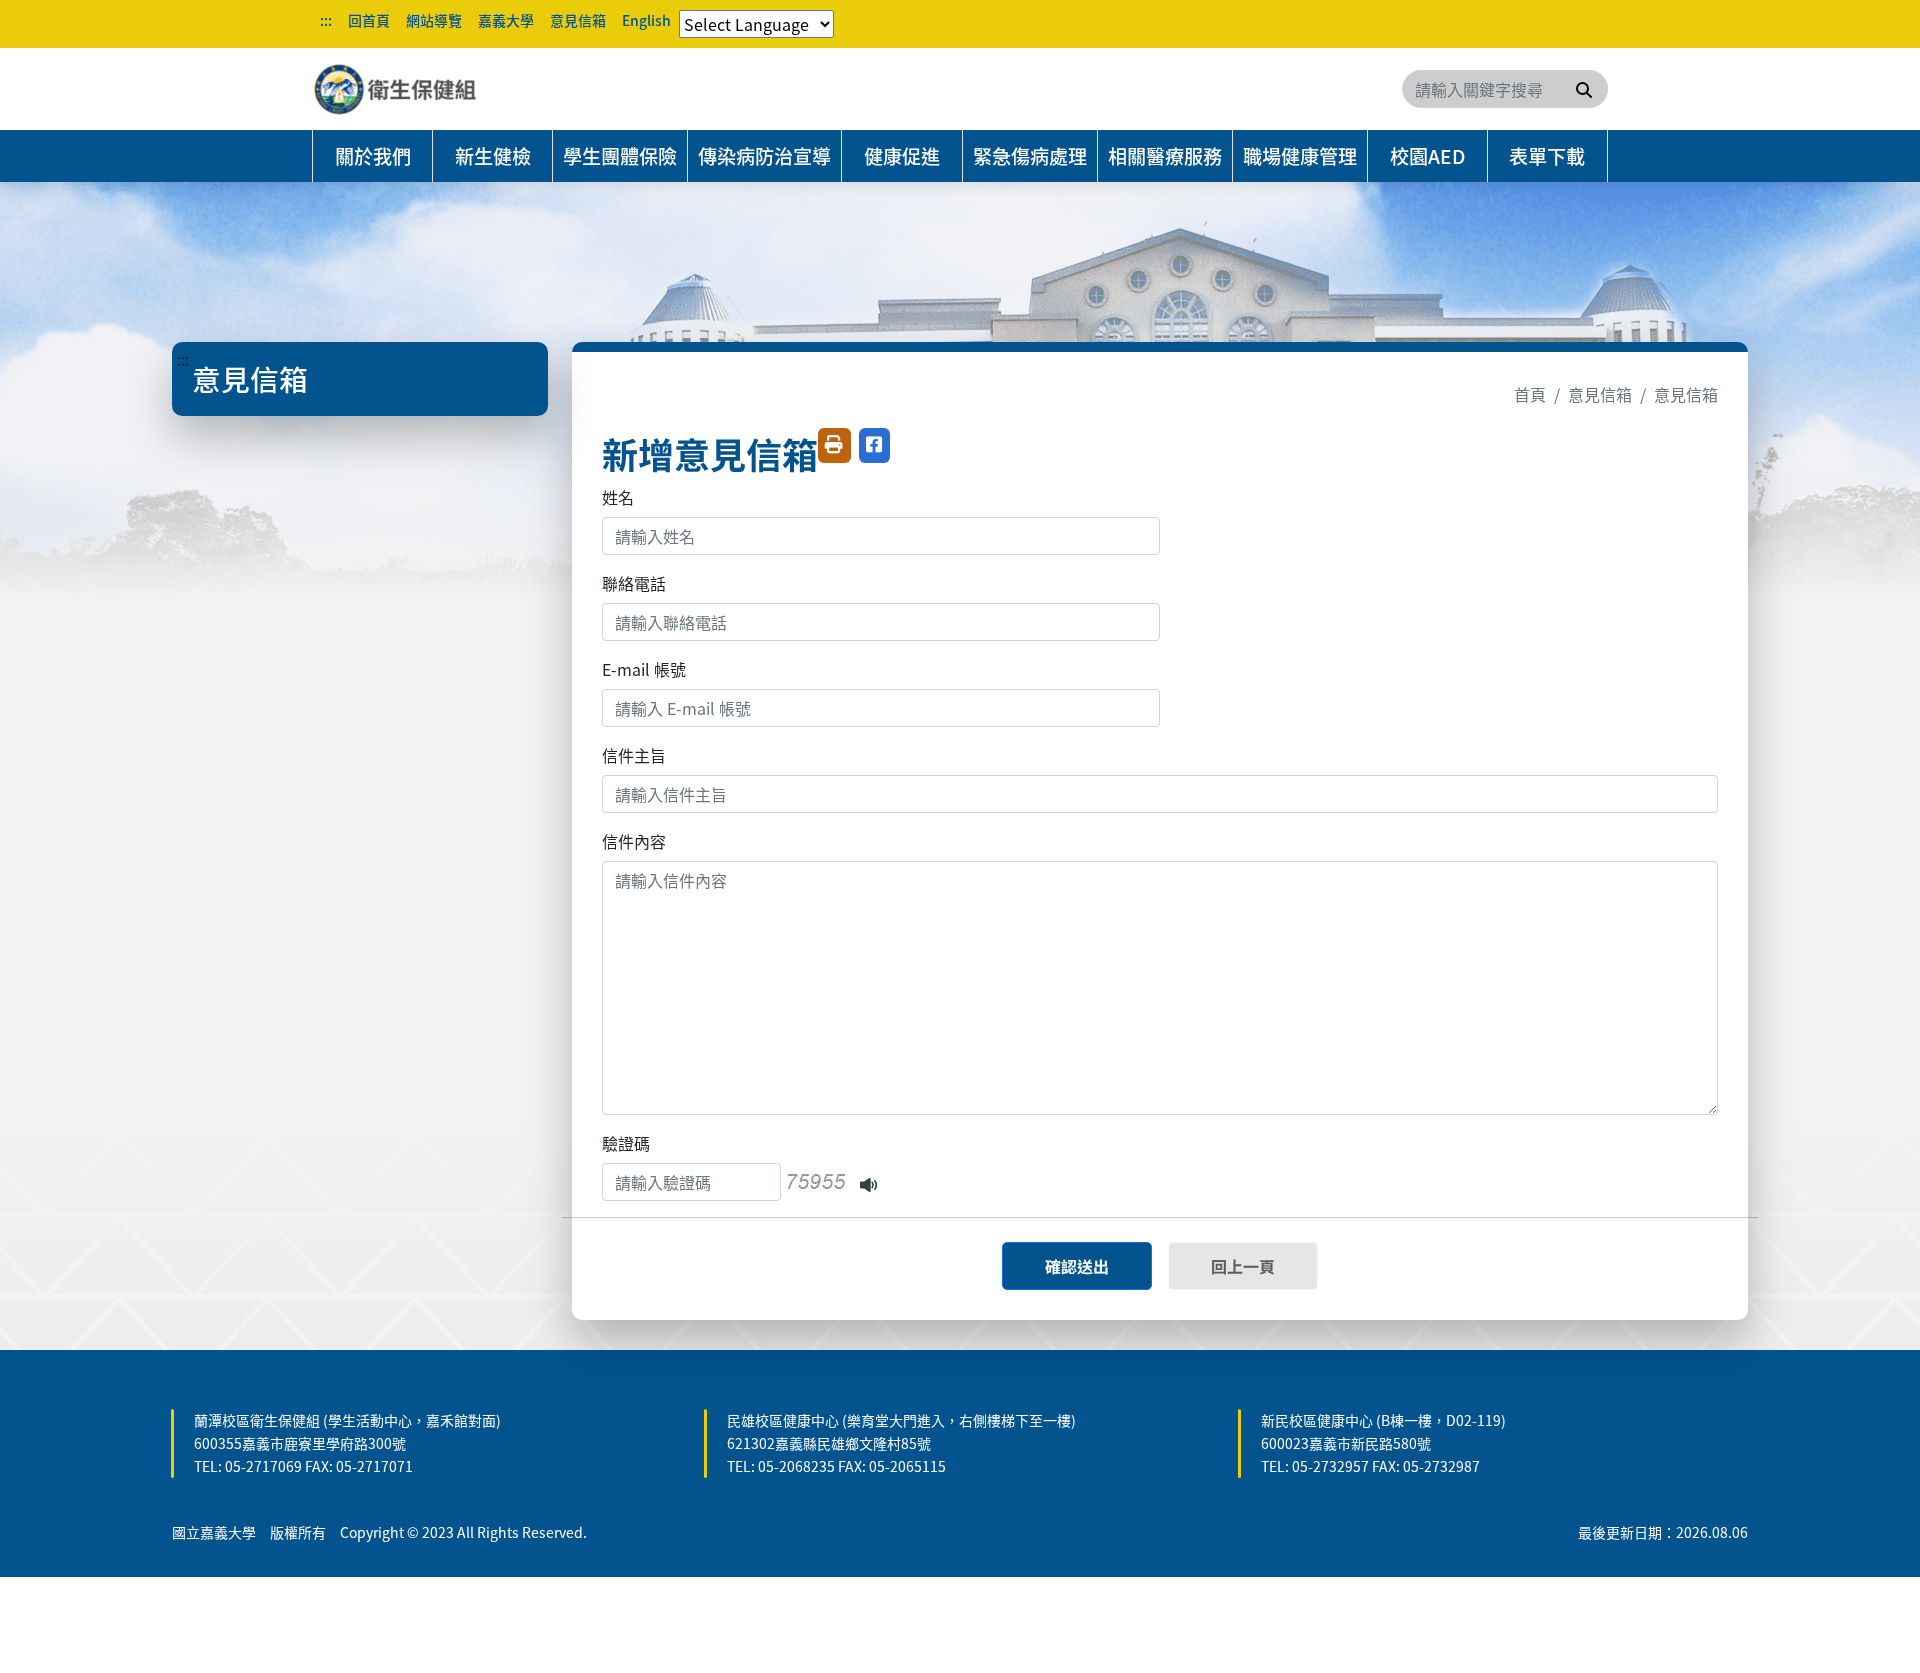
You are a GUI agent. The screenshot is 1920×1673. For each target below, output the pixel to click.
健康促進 (902, 156)
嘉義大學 (506, 20)
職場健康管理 (1300, 156)
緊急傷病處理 (1030, 156)
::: (326, 20)
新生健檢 (493, 156)
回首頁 (369, 20)
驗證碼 (626, 1143)
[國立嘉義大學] (420, 89)
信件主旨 (634, 755)
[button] (868, 1182)
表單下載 (1547, 156)
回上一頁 (1243, 1266)
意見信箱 (578, 20)
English (646, 20)
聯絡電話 (634, 583)
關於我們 (373, 156)
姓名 (618, 497)
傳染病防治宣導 (764, 156)
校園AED (1427, 156)
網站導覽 (434, 20)
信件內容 (634, 841)
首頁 (1530, 394)
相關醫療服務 (1165, 156)
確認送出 (1077, 1266)
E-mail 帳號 (644, 669)
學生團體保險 (620, 156)
